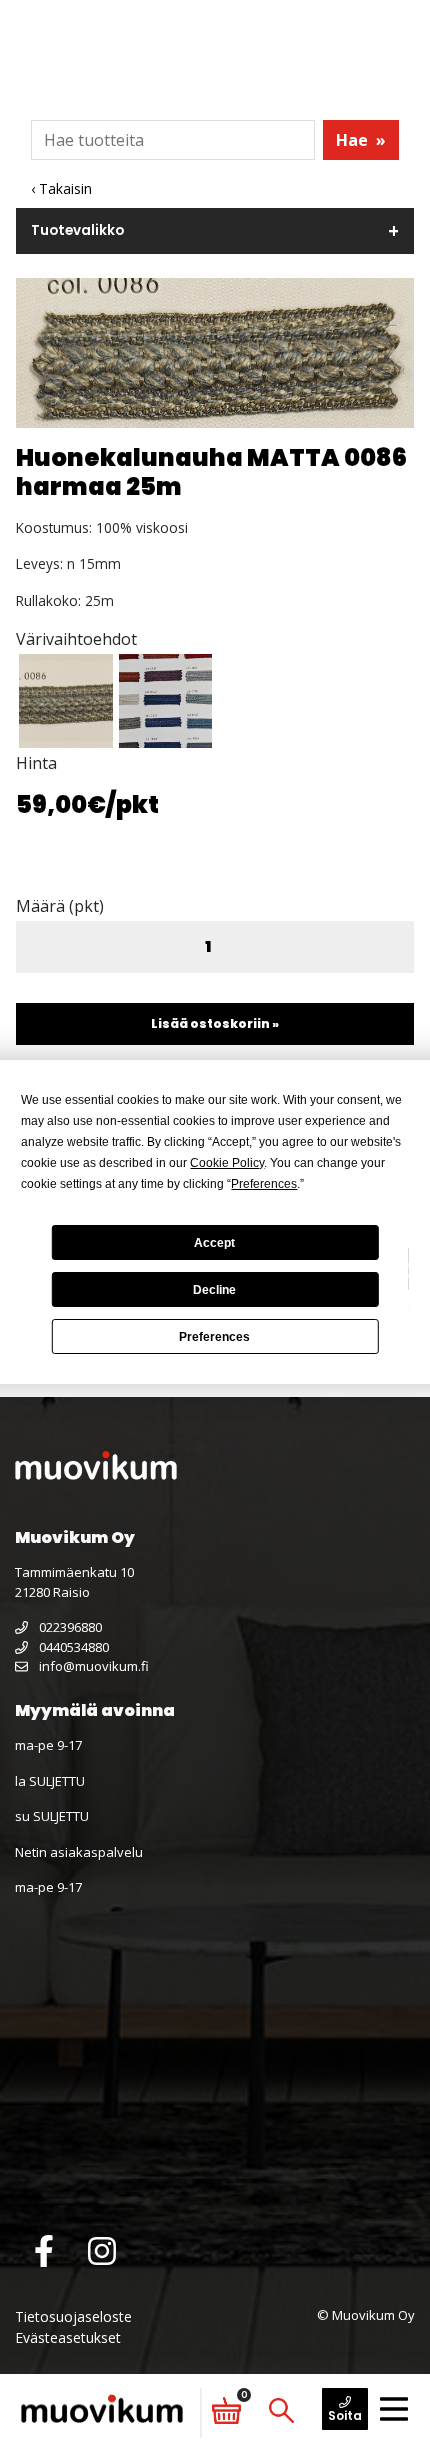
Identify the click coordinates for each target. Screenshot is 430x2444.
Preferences (214, 1337)
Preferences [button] (264, 1184)
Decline (214, 1290)
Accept (214, 1243)
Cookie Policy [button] (227, 1163)
